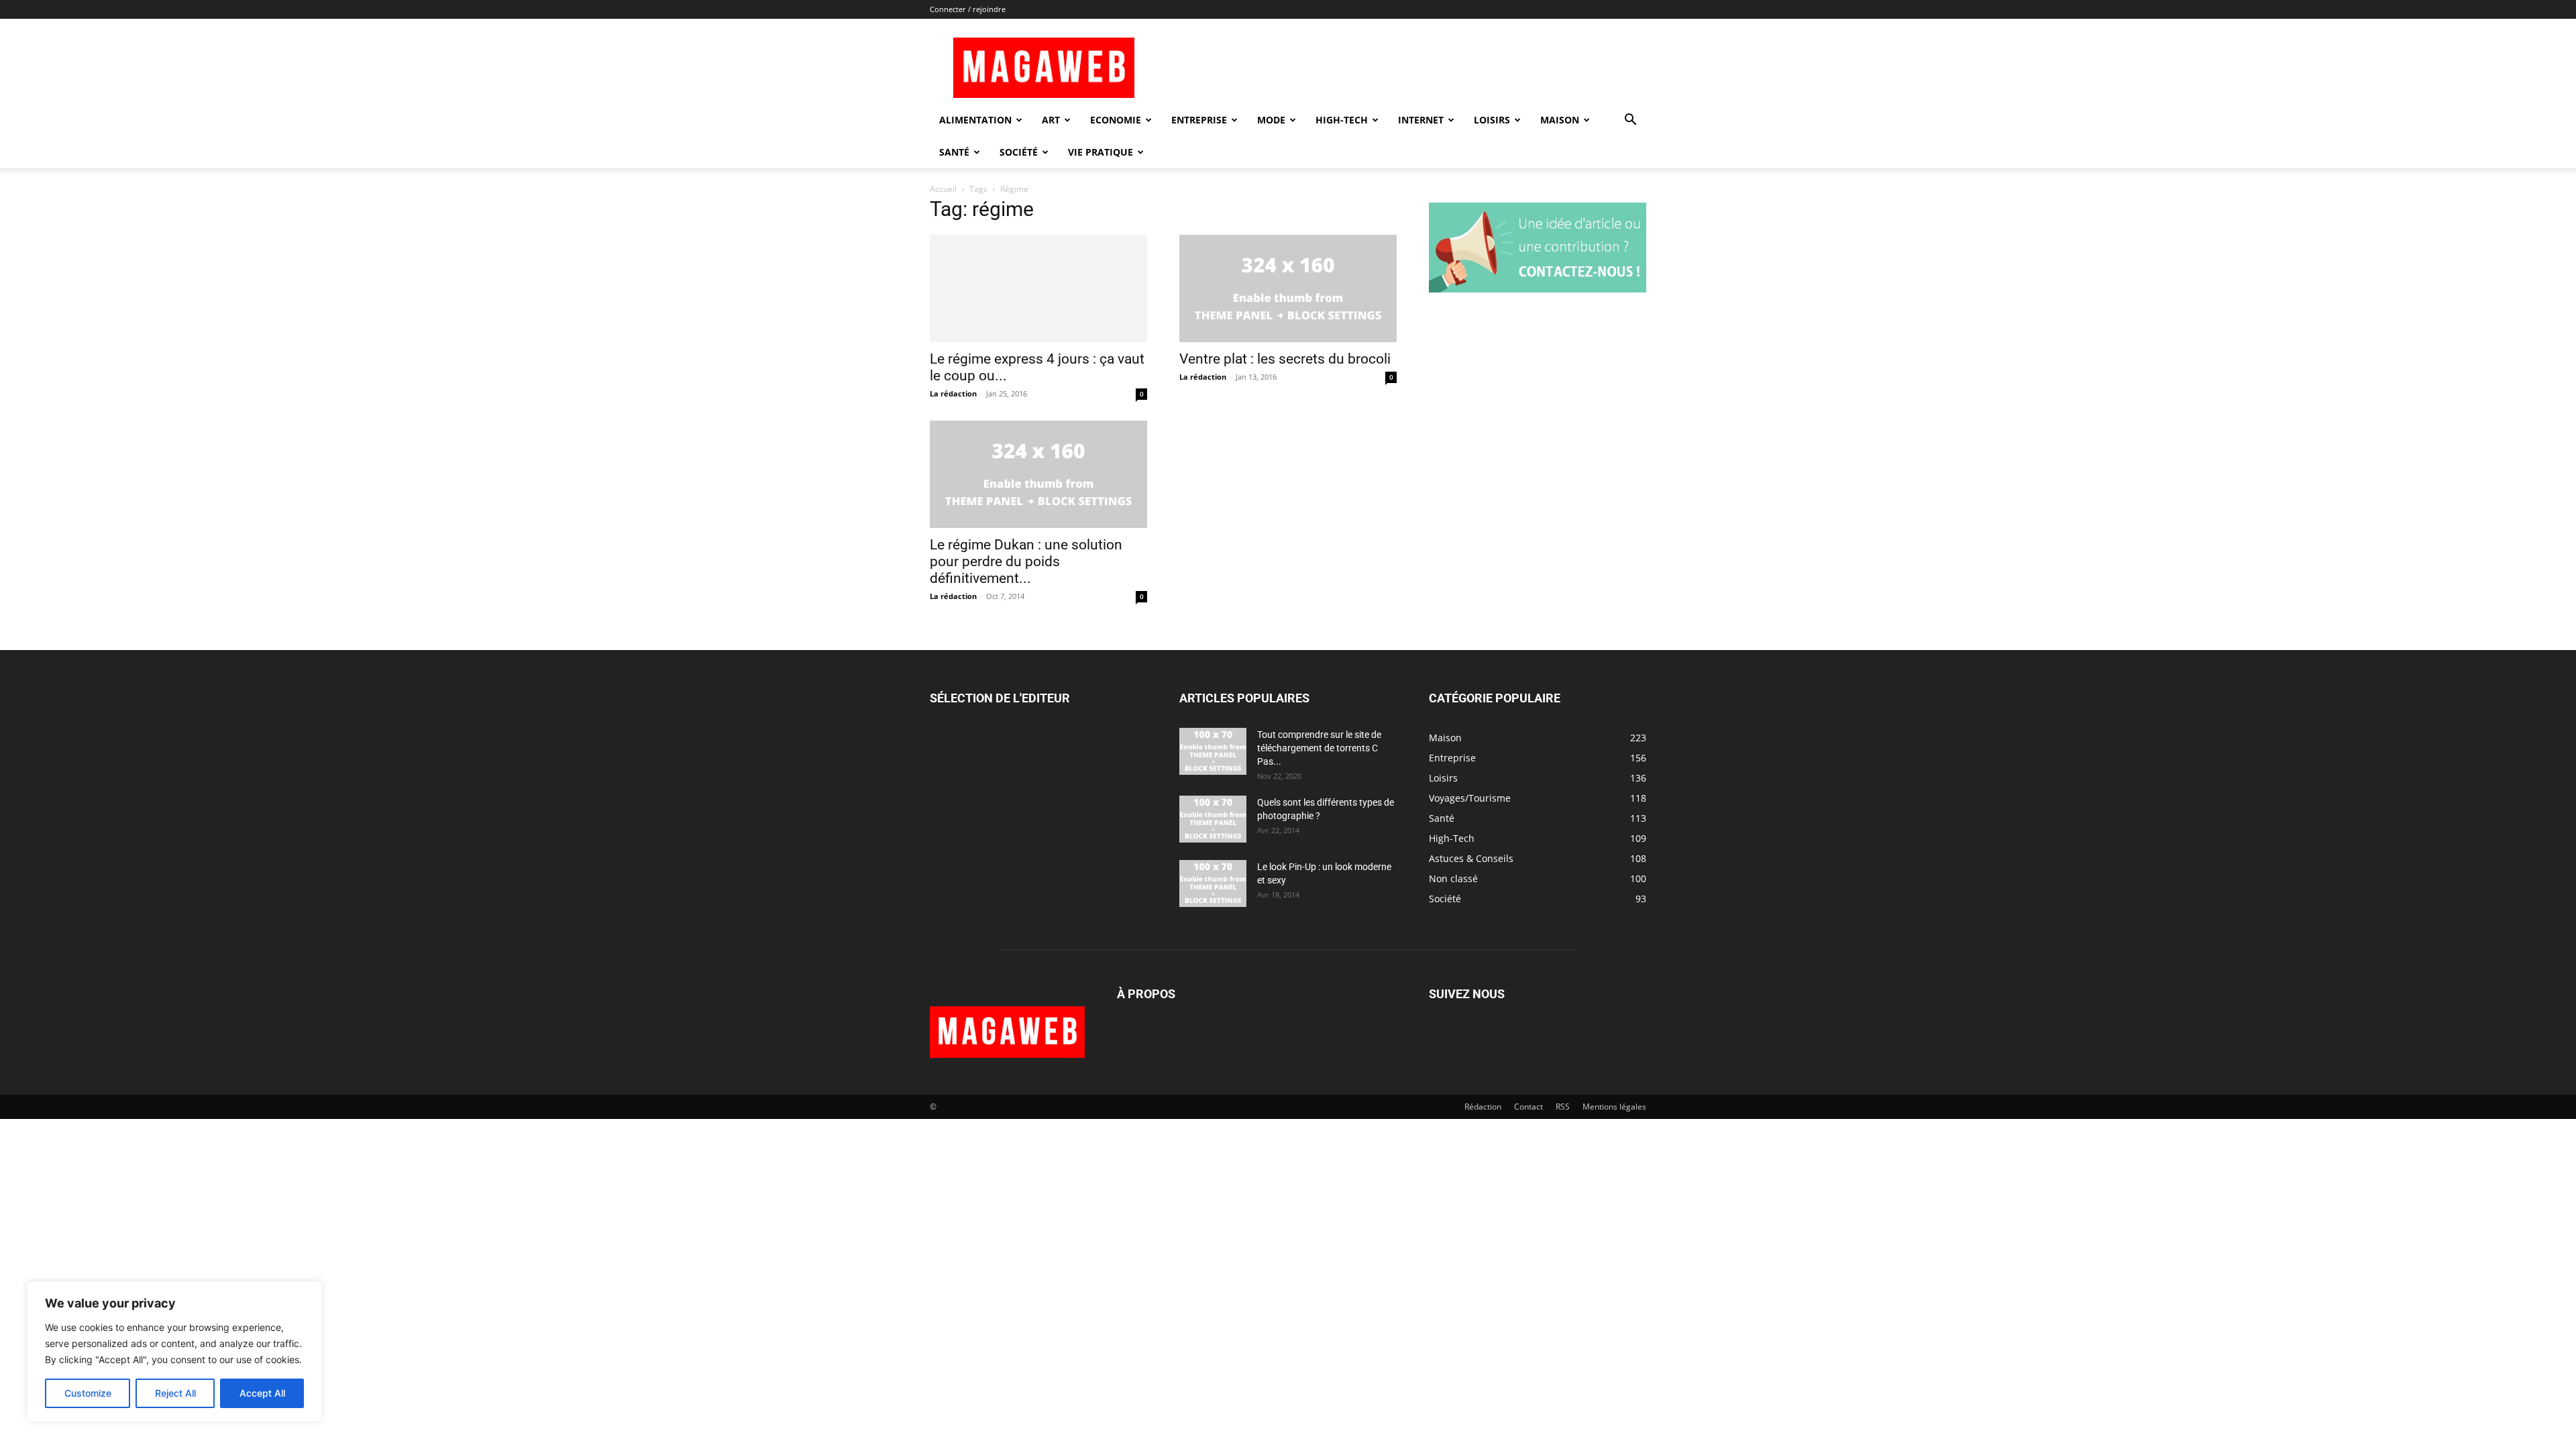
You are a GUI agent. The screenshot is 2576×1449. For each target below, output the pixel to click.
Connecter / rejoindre (968, 9)
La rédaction (953, 393)
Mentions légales (1614, 1107)
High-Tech (1342, 120)
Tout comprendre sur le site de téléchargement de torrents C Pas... (1319, 748)
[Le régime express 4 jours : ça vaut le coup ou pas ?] (1038, 288)
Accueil (943, 189)
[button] (1630, 121)
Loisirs (1492, 120)
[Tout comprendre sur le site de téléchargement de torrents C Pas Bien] (1213, 751)
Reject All (175, 1393)
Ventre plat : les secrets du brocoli (1285, 359)
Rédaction (1483, 1107)
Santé (954, 152)
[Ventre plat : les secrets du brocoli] (1288, 288)
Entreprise (1199, 120)
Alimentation (975, 120)
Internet (1421, 120)
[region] (174, 1352)
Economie (1116, 120)
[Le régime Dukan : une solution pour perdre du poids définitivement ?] (1038, 474)
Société (1019, 152)
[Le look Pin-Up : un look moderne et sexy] (1213, 883)
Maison (1560, 120)
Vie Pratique (1101, 152)
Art (1051, 120)
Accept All (262, 1393)
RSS (1563, 1107)
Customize (88, 1393)
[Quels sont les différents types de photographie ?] (1213, 819)
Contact (1528, 1107)
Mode (1271, 120)
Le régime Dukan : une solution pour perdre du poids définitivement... (1026, 561)
